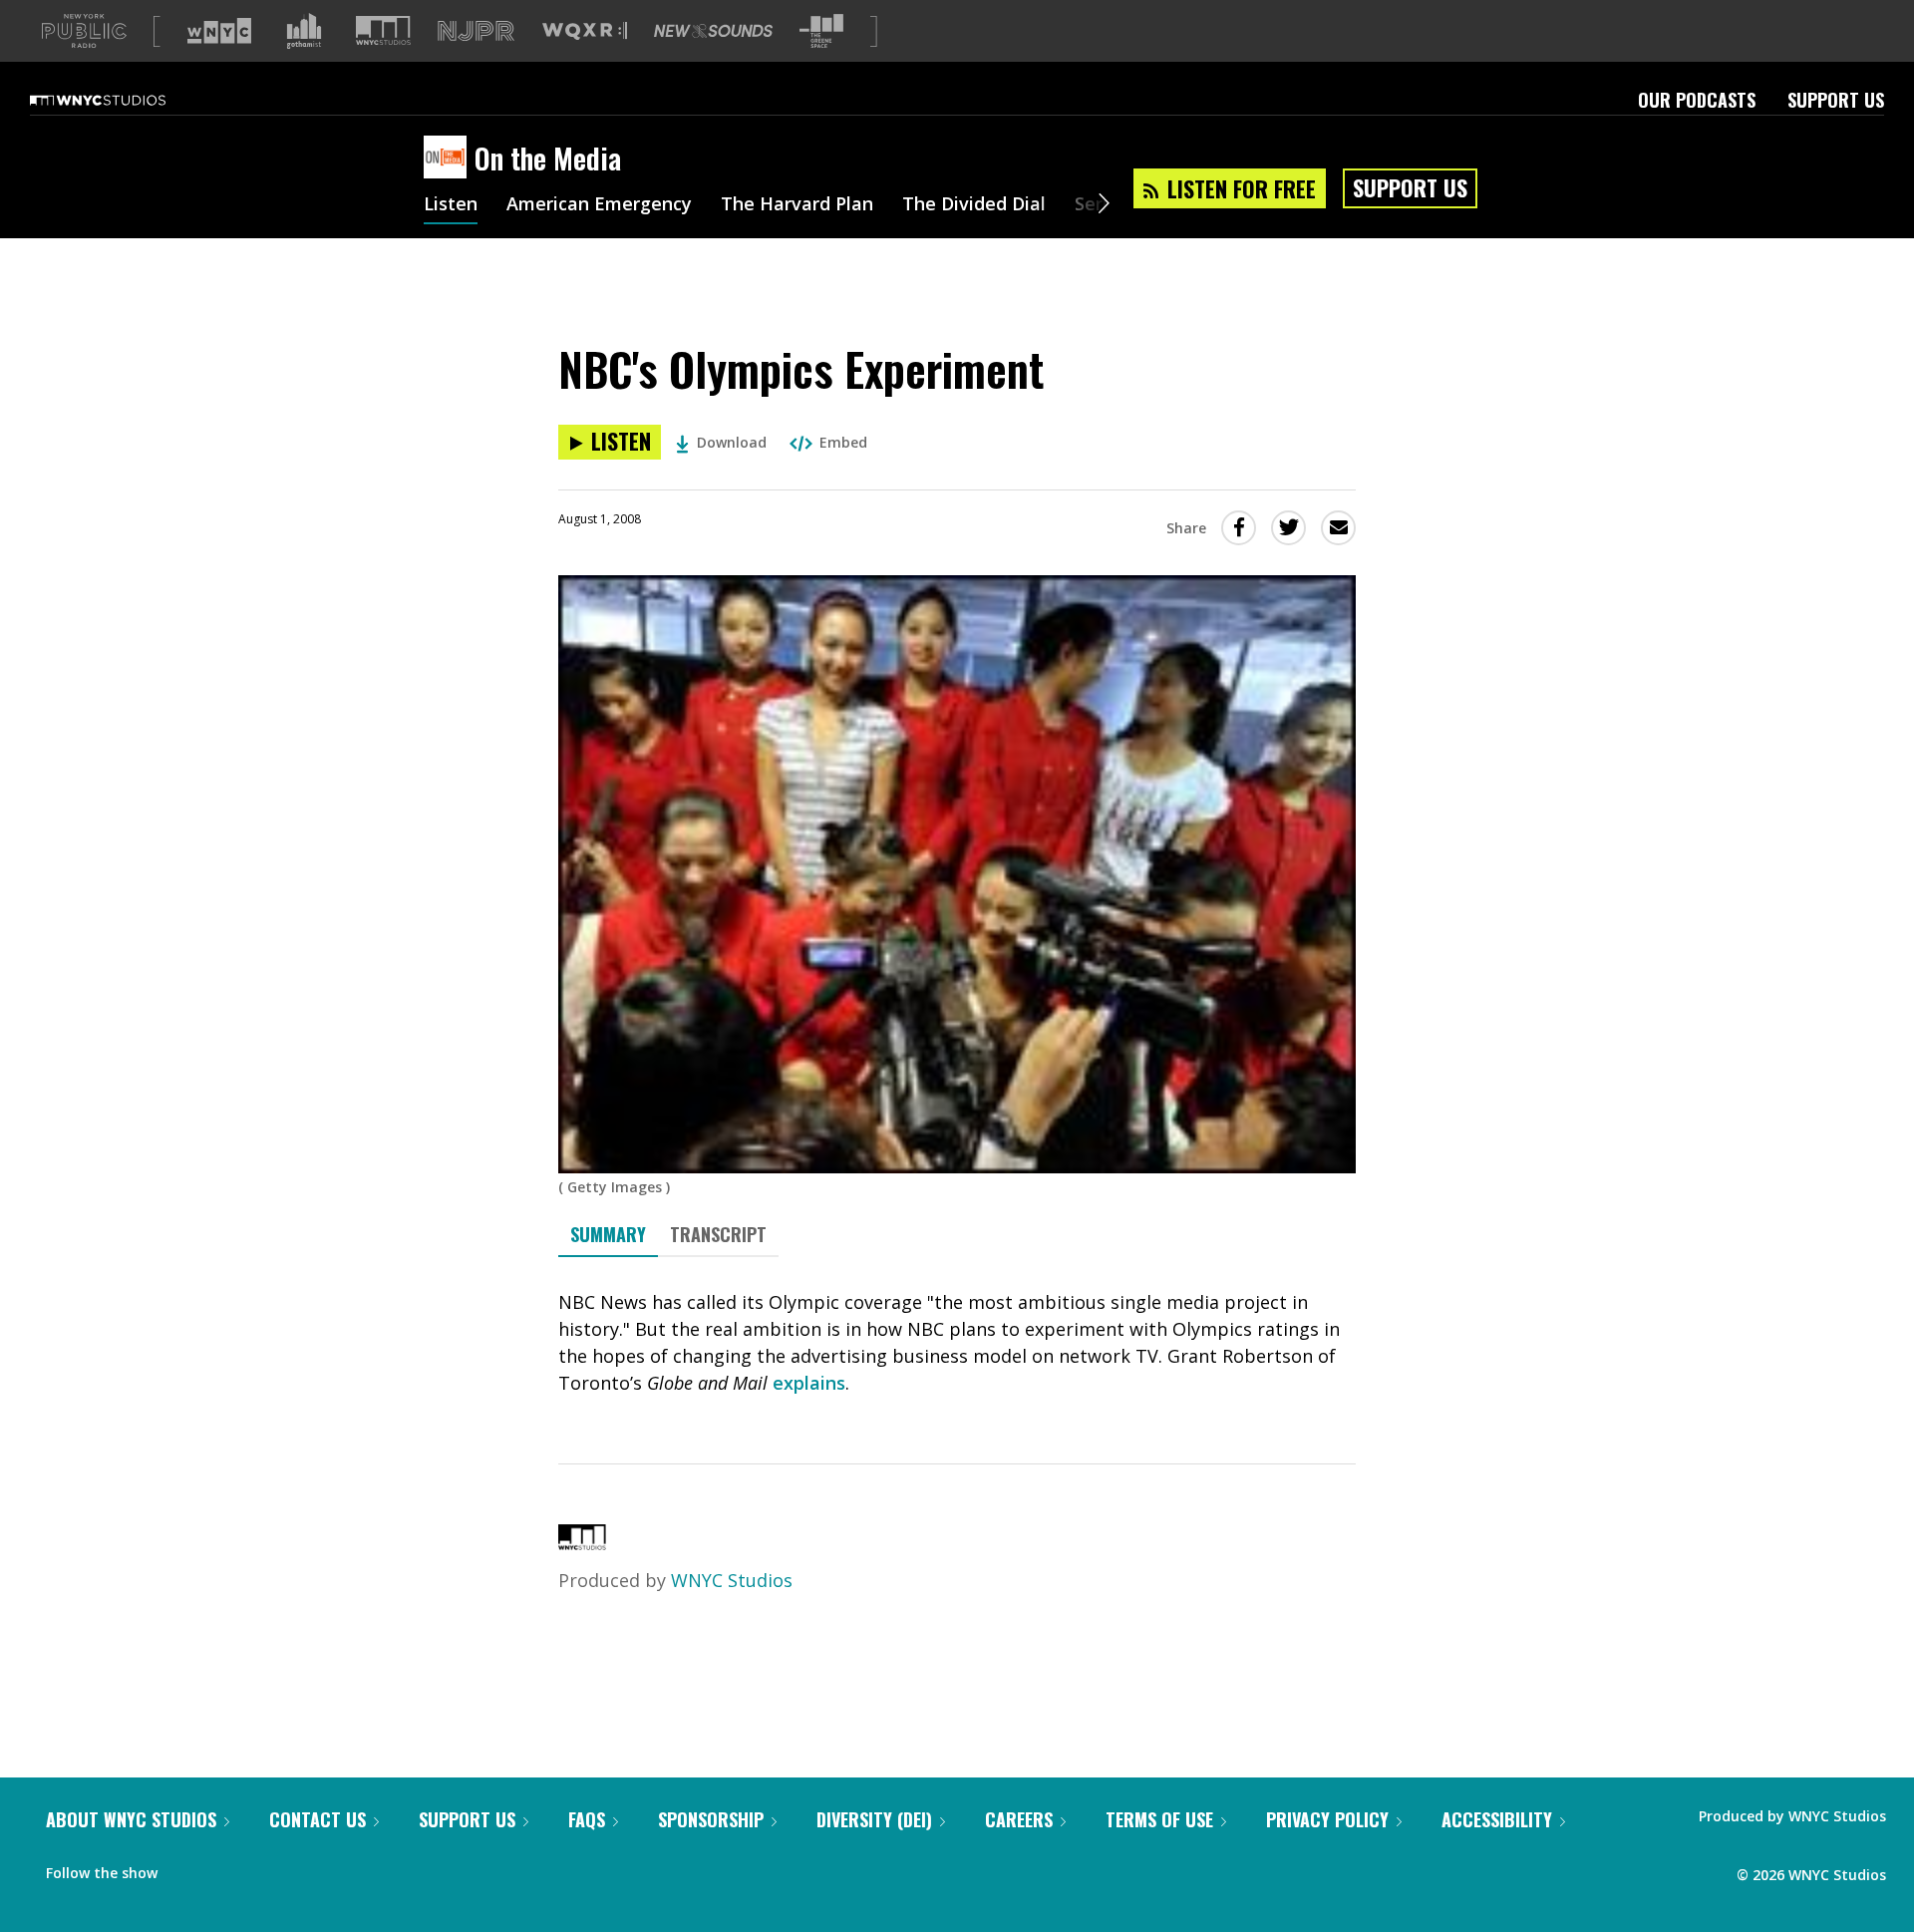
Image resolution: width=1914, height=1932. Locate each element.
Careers (1019, 1819)
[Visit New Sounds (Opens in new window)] (713, 31)
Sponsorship (711, 1819)
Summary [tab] (608, 1234)
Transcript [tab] (718, 1234)
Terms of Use (1159, 1819)
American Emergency (599, 205)
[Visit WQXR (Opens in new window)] (585, 31)
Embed (843, 442)
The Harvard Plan (797, 205)
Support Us (1836, 100)
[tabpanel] (957, 1343)
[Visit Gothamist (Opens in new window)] (304, 31)
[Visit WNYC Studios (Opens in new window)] (383, 30)
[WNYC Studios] (582, 1543)
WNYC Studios (732, 1580)
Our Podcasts (1697, 100)
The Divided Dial (974, 205)
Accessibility (1497, 1819)
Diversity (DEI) (874, 1819)
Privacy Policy (1327, 1819)
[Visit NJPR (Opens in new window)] (476, 31)
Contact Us (318, 1819)
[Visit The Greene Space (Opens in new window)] (821, 31)
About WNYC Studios (131, 1819)
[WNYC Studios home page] (123, 100)
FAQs (587, 1819)
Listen (451, 205)
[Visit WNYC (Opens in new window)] (219, 31)
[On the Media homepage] (449, 159)
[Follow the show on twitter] (225, 1868)
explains (809, 1383)
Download (732, 442)
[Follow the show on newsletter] (263, 1868)
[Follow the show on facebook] (186, 1868)
